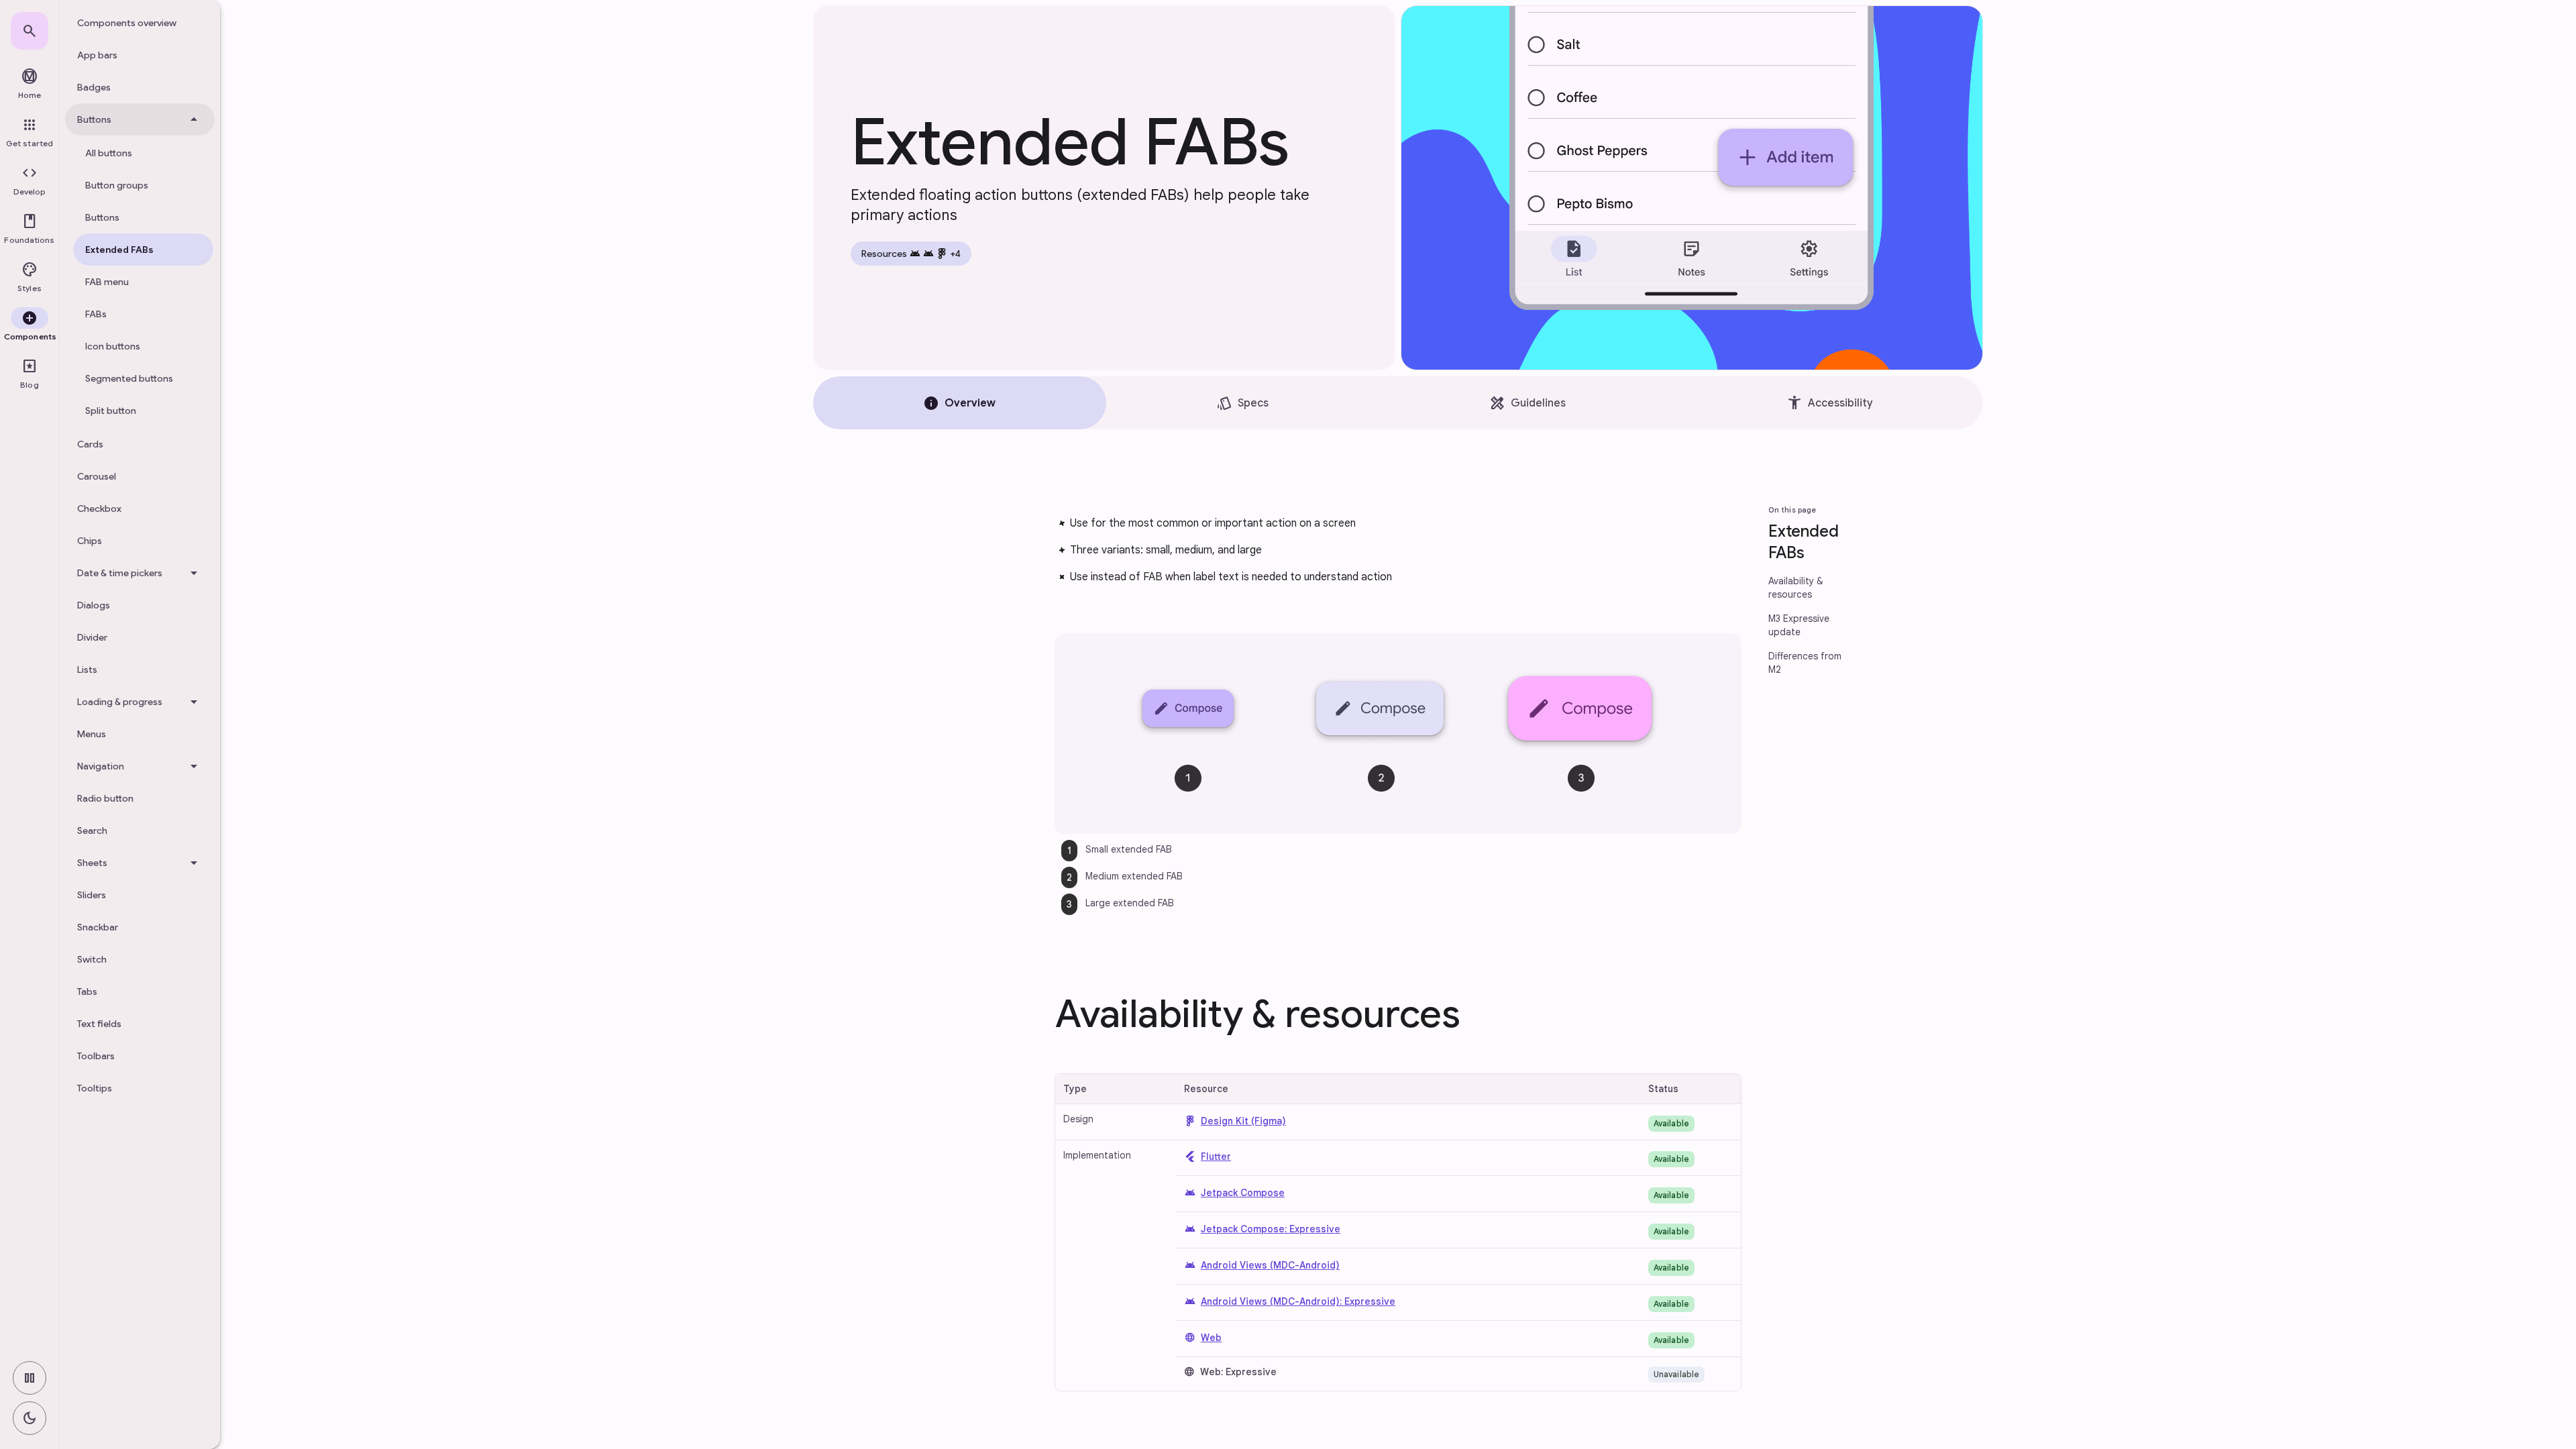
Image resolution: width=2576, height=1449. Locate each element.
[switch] (30, 1378)
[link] (30, 31)
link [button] (1025, 526)
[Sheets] (140, 863)
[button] (30, 181)
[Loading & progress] (140, 702)
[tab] (960, 403)
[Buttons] (140, 119)
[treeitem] (140, 23)
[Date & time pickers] (140, 573)
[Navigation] (140, 766)
